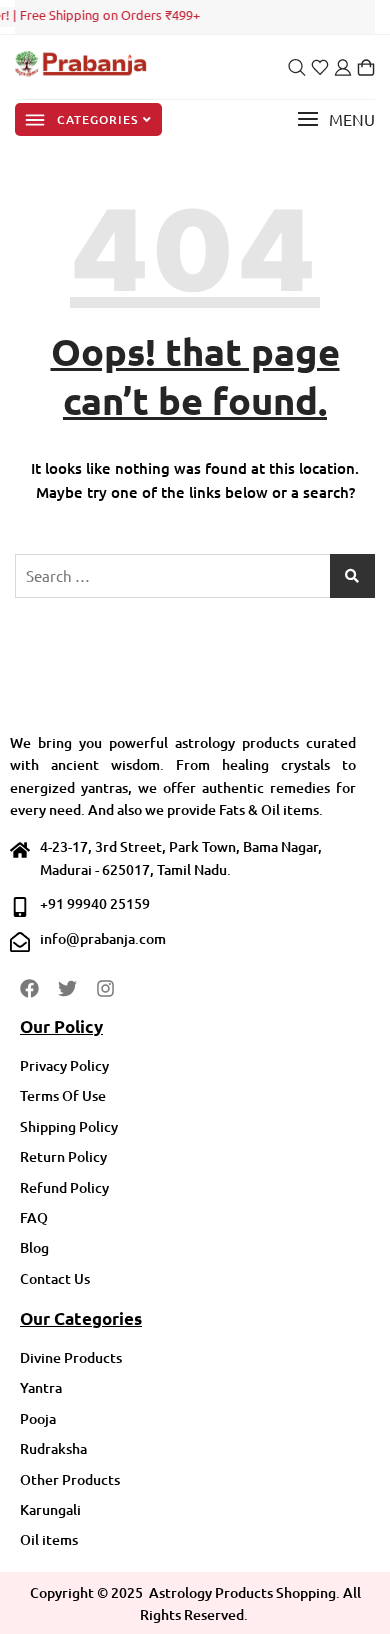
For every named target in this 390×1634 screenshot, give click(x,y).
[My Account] (343, 67)
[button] (336, 119)
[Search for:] (195, 576)
